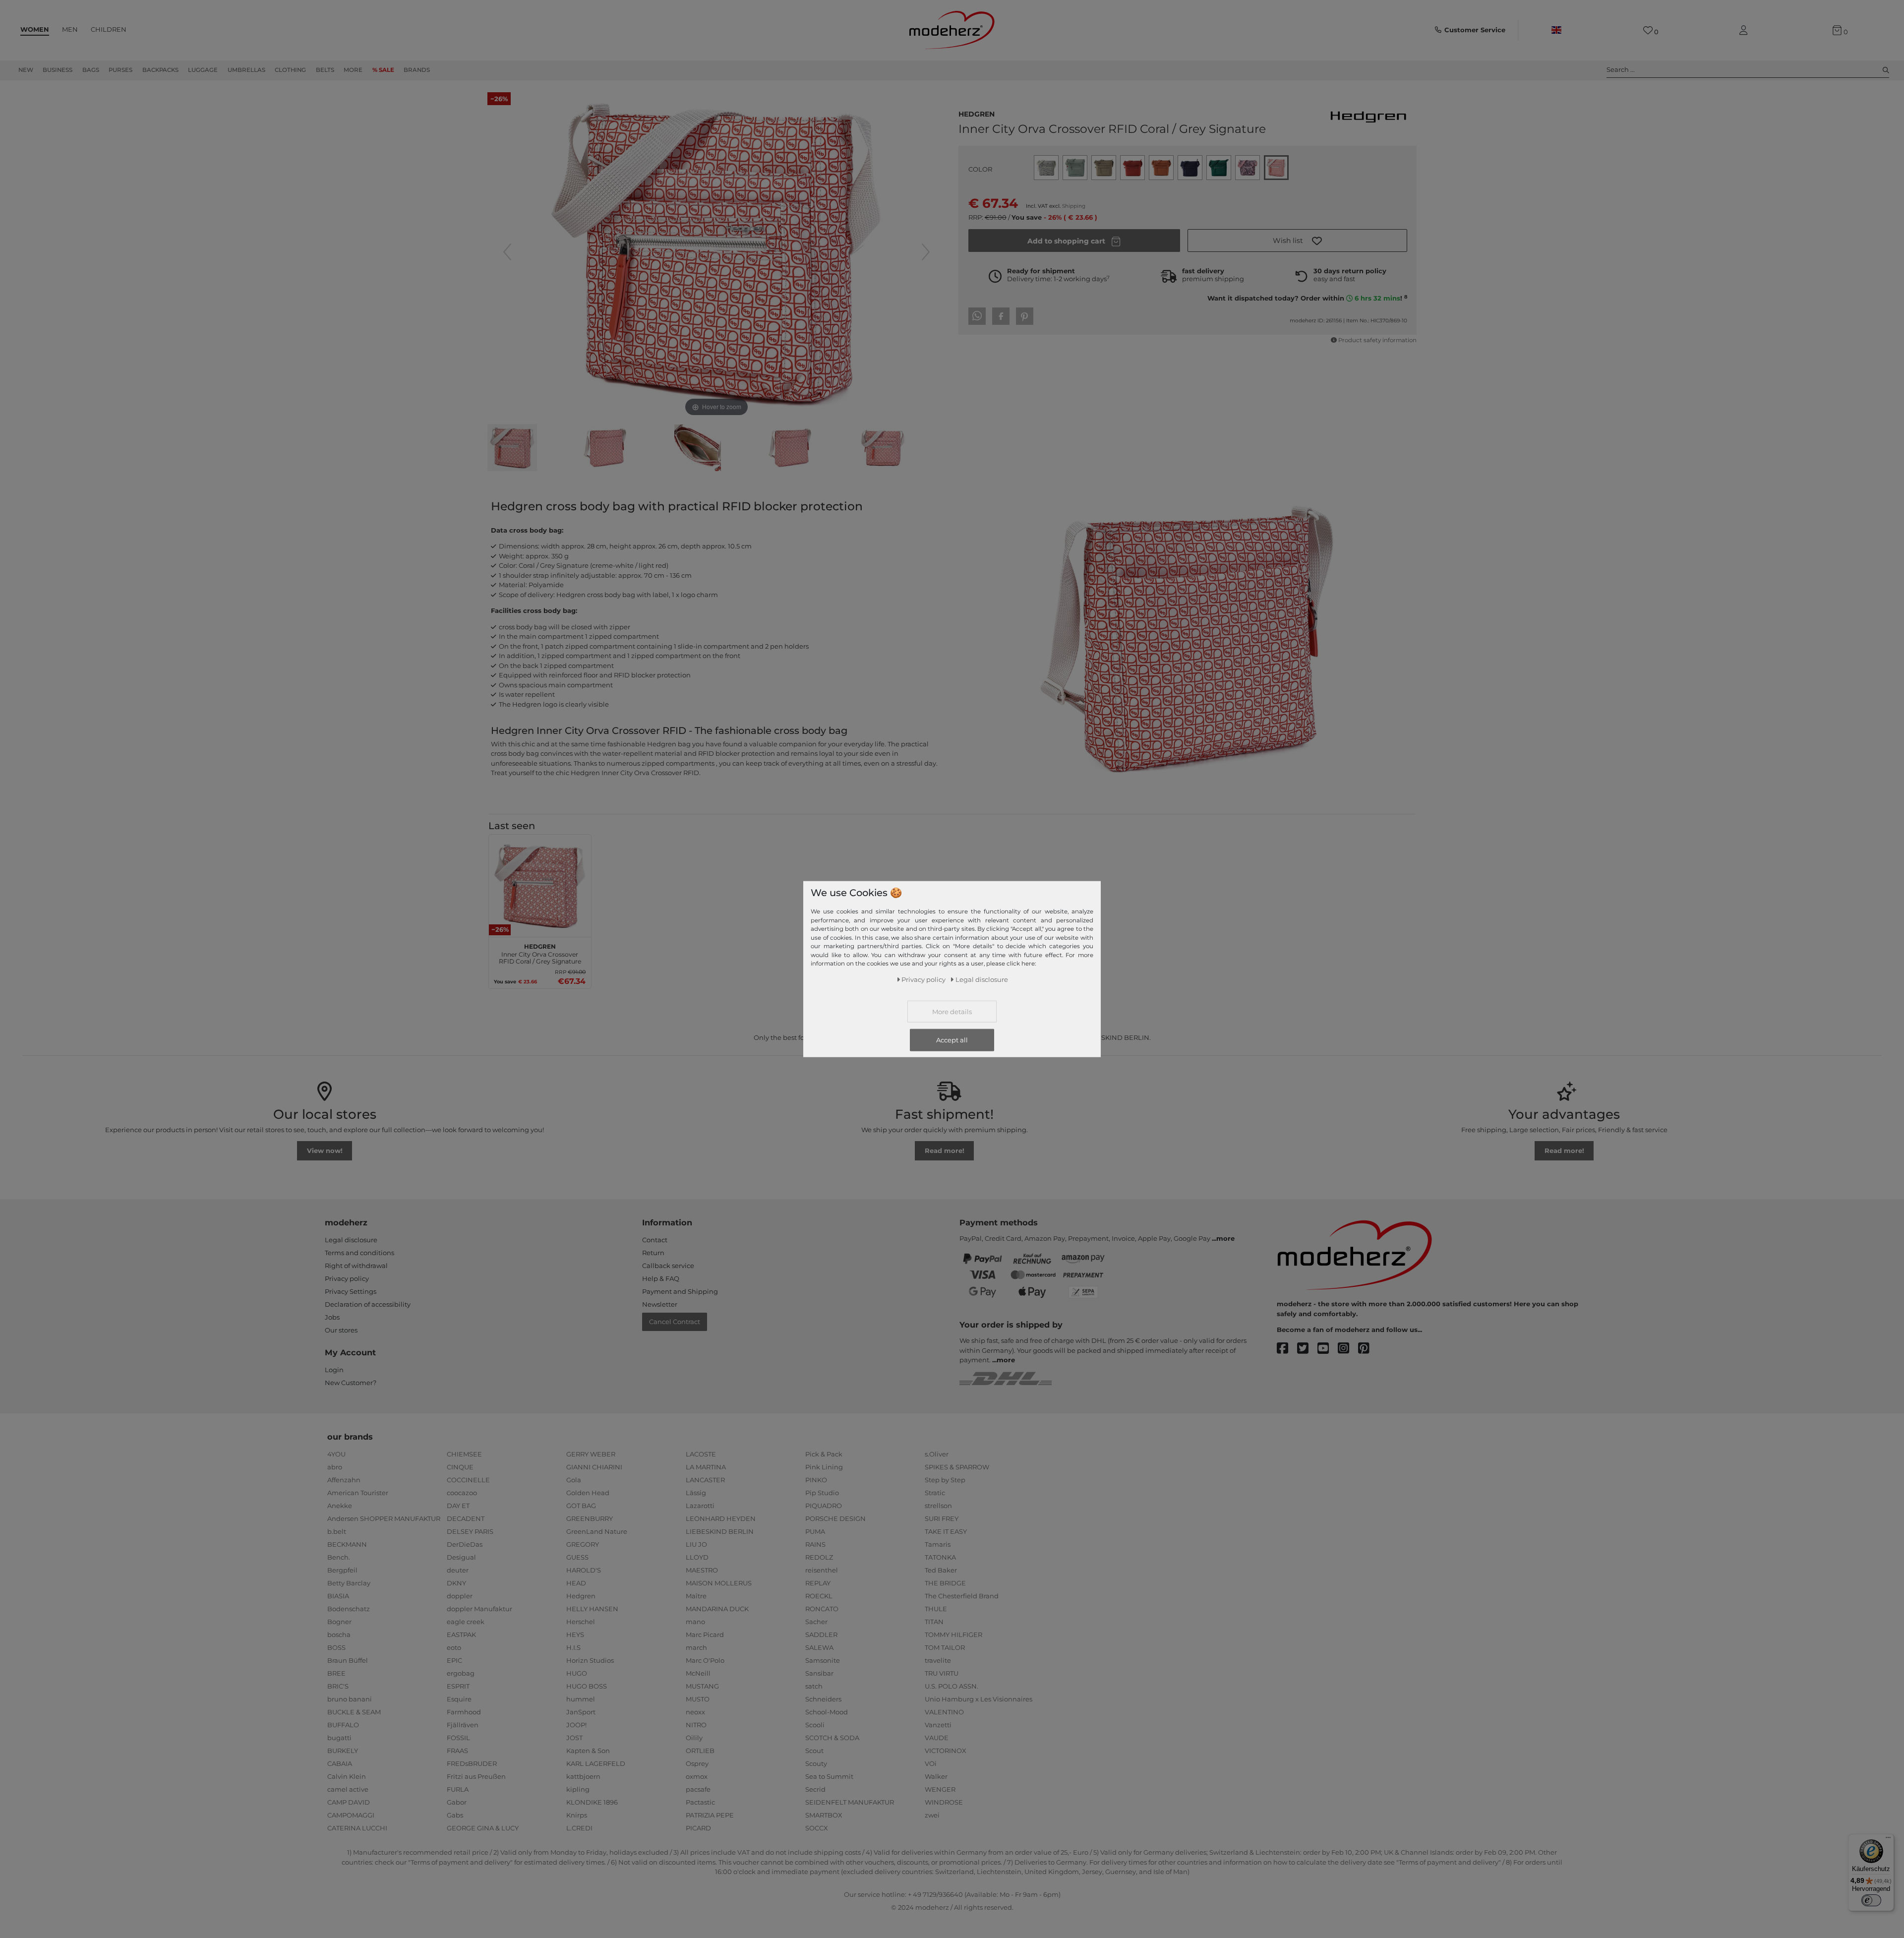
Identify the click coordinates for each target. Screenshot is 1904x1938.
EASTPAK (461, 1635)
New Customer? (351, 1383)
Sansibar (819, 1673)
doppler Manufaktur (479, 1609)
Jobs (332, 1317)
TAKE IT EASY (946, 1531)
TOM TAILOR (945, 1647)
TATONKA (940, 1557)
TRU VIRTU (942, 1673)
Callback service (668, 1266)
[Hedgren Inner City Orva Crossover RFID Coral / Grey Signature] (512, 449)
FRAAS (457, 1751)
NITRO (696, 1725)
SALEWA (819, 1647)
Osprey (697, 1763)
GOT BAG (581, 1506)
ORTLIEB (700, 1751)
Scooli (815, 1725)
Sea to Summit (829, 1776)
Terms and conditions (359, 1253)
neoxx (695, 1712)
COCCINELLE (468, 1480)
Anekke (340, 1506)
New (26, 70)
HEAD (576, 1583)
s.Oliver (937, 1454)
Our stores (341, 1330)
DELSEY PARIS (470, 1531)
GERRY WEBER (591, 1454)
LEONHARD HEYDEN (721, 1518)
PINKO (816, 1480)
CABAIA (340, 1763)
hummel (581, 1699)
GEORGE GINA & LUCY (483, 1828)
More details (952, 1011)
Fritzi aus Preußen (476, 1776)
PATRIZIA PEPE (710, 1815)
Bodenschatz (349, 1609)
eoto (454, 1647)
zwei (932, 1815)
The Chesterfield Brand (962, 1596)
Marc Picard (705, 1635)
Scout (814, 1751)
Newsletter (660, 1304)
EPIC (454, 1660)
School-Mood (827, 1712)
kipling (578, 1789)
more (1225, 1238)
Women (35, 29)
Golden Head (588, 1493)
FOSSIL (458, 1738)
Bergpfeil (342, 1570)
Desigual (461, 1557)
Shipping (1074, 206)
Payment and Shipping (680, 1291)
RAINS (815, 1544)
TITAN (934, 1622)
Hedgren (977, 113)
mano (695, 1622)
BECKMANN (347, 1544)
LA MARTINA (706, 1467)
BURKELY (343, 1751)
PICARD (698, 1828)
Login (334, 1370)
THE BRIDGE (945, 1583)
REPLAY (818, 1583)
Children (109, 29)
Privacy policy (347, 1278)
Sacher (816, 1622)
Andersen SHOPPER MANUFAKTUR (384, 1518)
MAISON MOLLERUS (719, 1583)
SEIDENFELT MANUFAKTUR (850, 1802)
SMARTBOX (824, 1815)
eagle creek (466, 1622)
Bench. (339, 1557)
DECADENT (466, 1518)
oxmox (697, 1776)
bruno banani (350, 1699)
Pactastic (700, 1802)
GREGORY (583, 1544)
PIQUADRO (824, 1506)
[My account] (1745, 30)
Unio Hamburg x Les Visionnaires (979, 1699)
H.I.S (573, 1647)
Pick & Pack (824, 1454)
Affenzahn (344, 1480)
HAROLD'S (584, 1570)
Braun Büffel (348, 1660)
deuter (458, 1570)
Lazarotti (700, 1506)
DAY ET (458, 1506)
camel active (348, 1789)
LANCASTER (705, 1480)
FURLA (458, 1789)
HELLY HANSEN (592, 1609)
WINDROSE (944, 1802)
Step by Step (945, 1480)
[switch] (1871, 1900)
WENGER (940, 1789)
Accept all (952, 1039)
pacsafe (698, 1789)
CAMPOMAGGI (351, 1815)
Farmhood (464, 1712)
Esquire (459, 1699)
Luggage (203, 70)
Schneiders (823, 1699)
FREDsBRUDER (472, 1763)
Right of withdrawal (356, 1266)
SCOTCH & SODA (832, 1738)
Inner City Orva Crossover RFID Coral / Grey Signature (540, 953)
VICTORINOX (946, 1751)
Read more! (945, 1151)
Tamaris (938, 1544)
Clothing (290, 70)
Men (70, 29)
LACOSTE (701, 1454)
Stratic (935, 1493)
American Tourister (358, 1493)
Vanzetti (938, 1725)
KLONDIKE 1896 (592, 1802)
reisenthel (822, 1570)
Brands (417, 70)
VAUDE (937, 1738)
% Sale (383, 70)
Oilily (694, 1738)
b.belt (337, 1531)
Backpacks (160, 70)
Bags (91, 70)
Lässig (696, 1493)
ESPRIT (458, 1686)
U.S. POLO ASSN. (952, 1686)
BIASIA (338, 1596)
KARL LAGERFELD (596, 1763)
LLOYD (697, 1557)
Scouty (816, 1763)
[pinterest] (1368, 1349)
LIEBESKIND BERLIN (720, 1531)
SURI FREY (942, 1518)
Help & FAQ (661, 1278)
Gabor (457, 1802)
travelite (938, 1660)
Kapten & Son (588, 1751)
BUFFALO (343, 1725)
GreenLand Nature (597, 1531)
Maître (696, 1596)
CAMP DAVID (349, 1802)
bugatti (339, 1738)
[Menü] (1888, 1840)
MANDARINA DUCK (717, 1609)
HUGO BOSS (587, 1686)
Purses (120, 70)
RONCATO (822, 1609)
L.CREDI (579, 1828)
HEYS (575, 1635)
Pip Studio (822, 1493)
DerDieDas (465, 1544)
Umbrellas (246, 70)
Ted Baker (941, 1570)
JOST (574, 1738)
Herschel (581, 1622)
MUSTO (698, 1699)
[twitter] (1307, 1349)
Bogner (339, 1622)
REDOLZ (819, 1557)
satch (814, 1686)
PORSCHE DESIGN (835, 1518)
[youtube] (1328, 1349)
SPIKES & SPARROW (957, 1467)
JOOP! (576, 1725)
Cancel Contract (675, 1322)
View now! (325, 1151)
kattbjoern (583, 1776)
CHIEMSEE (464, 1454)
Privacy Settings (351, 1291)
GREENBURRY (590, 1518)
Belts (325, 70)
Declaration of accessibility (368, 1304)
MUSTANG (702, 1686)
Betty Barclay (349, 1583)
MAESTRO (702, 1570)
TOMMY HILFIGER (953, 1635)
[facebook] (1287, 1349)
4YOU (336, 1454)
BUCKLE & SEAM (354, 1712)
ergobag (461, 1673)
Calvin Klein (347, 1776)
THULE (936, 1609)
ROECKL (819, 1596)
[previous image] (507, 252)
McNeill (698, 1673)
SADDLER (821, 1635)
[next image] (926, 252)
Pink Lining (824, 1467)
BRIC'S (338, 1686)
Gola (574, 1480)
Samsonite (823, 1660)
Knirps (577, 1815)
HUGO (577, 1673)
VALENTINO (944, 1712)
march (696, 1647)
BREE (336, 1673)
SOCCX (817, 1828)
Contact (655, 1240)
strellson (938, 1506)
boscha (339, 1635)
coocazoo (462, 1493)
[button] (1297, 241)
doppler (460, 1596)
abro (335, 1467)
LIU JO (696, 1544)
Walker (936, 1776)
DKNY (456, 1583)
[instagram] (1348, 1349)
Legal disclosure (351, 1240)
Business (58, 70)
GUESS (577, 1557)
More (353, 70)
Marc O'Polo (705, 1660)
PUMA (815, 1531)
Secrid (815, 1789)
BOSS (336, 1647)
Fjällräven (463, 1725)
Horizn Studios (590, 1660)
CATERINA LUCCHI (357, 1828)
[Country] (1556, 30)
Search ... (1621, 69)
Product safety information (1377, 340)
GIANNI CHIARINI (594, 1467)
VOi (931, 1763)
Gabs (455, 1815)
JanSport (581, 1712)
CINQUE (460, 1467)
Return (653, 1253)
